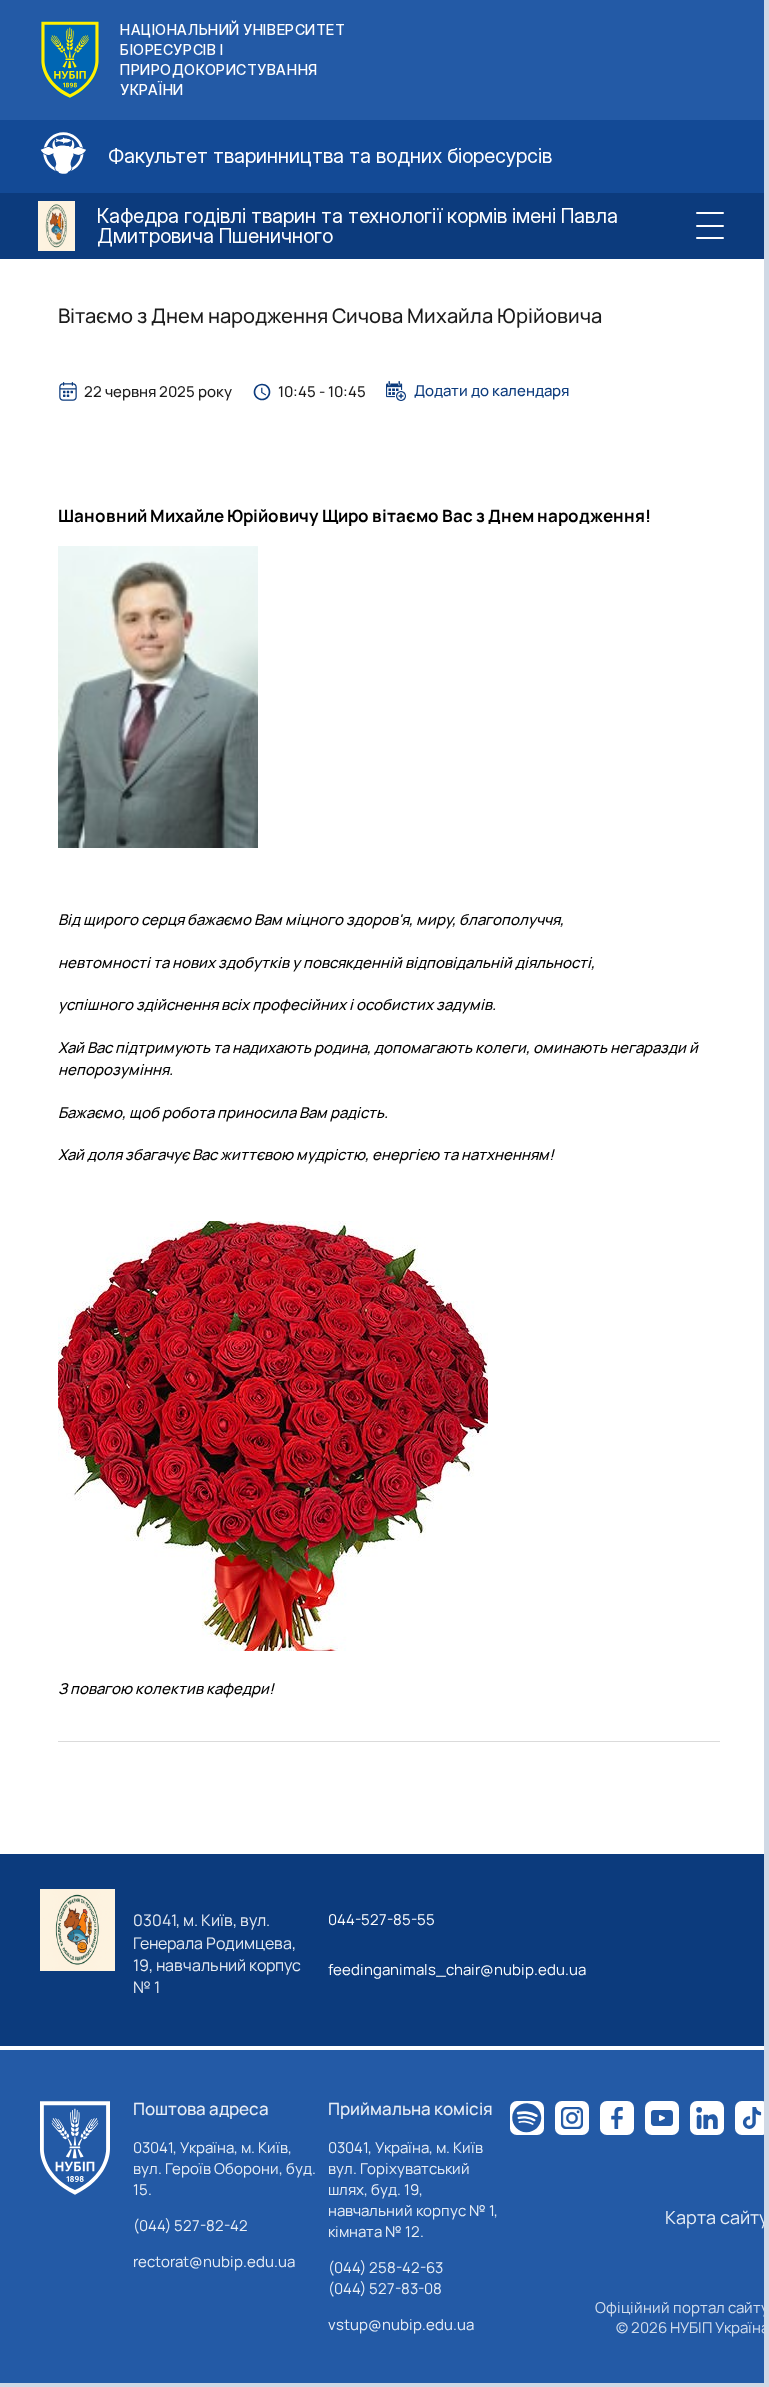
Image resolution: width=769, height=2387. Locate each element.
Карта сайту (717, 2217)
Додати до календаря (491, 391)
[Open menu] (710, 226)
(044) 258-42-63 (385, 2267)
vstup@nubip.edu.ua (401, 2324)
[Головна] (75, 2148)
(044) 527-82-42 (190, 2225)
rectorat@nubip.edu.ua (214, 2261)
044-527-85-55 (381, 1919)
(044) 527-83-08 (385, 2288)
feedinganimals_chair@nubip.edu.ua (457, 1969)
